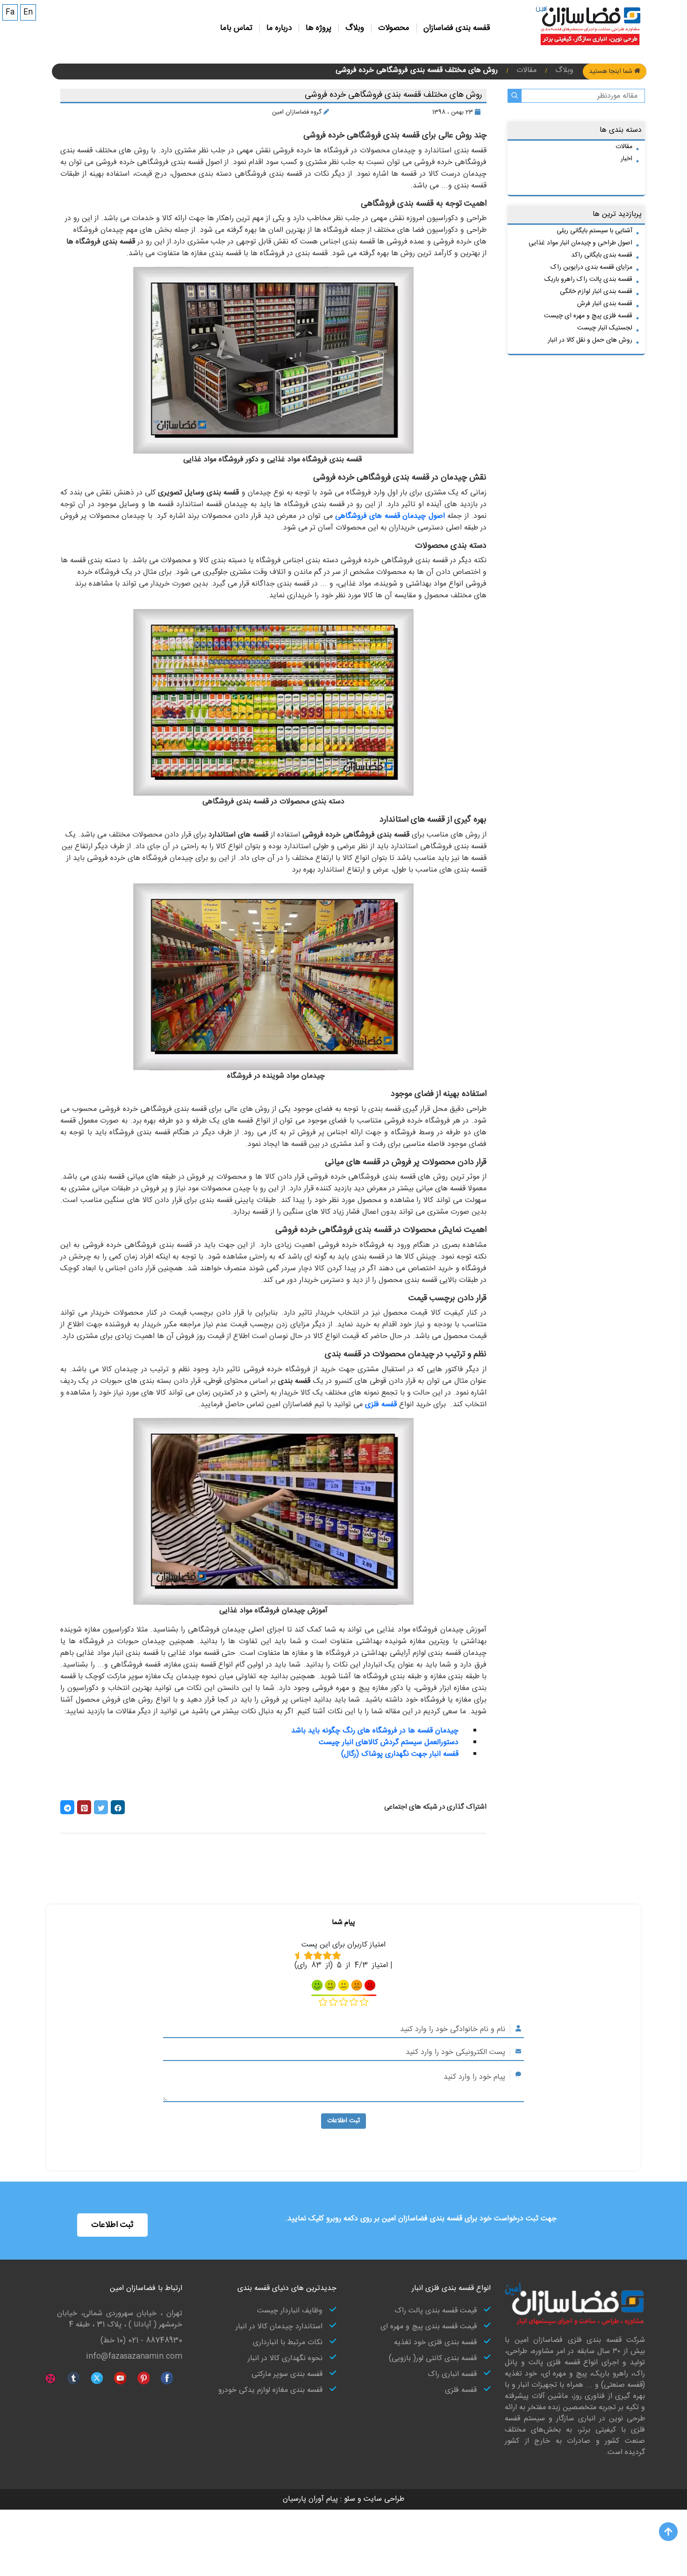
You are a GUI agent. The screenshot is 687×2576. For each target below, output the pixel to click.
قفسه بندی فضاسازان (457, 28)
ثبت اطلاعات (343, 2121)
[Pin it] (84, 1807)
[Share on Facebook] (118, 1807)
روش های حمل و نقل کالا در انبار (590, 340)
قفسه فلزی (461, 2390)
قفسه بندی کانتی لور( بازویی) (433, 2359)
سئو (348, 2499)
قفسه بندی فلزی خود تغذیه (435, 2343)
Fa (10, 12)
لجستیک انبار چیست (605, 328)
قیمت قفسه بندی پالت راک (436, 2311)
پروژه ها (318, 28)
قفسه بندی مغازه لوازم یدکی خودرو (270, 2390)
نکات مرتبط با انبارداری (288, 2343)
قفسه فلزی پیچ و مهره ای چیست (588, 316)
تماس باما (236, 28)
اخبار (626, 159)
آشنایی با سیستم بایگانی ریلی (594, 231)
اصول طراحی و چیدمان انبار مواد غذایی (580, 243)
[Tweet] (101, 1807)
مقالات (624, 147)
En (28, 12)
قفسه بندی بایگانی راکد (602, 255)
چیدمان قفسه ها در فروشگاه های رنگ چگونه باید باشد (375, 1731)
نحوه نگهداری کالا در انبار (285, 2359)
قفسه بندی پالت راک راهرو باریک (588, 279)
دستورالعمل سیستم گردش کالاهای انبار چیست (389, 1742)
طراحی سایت (383, 2499)
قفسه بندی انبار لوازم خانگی (596, 292)
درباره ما (279, 28)
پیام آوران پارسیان (310, 2499)
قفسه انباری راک (452, 2375)
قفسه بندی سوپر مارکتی (287, 2375)
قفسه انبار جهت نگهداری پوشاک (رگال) (400, 1754)
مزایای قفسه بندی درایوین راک (591, 267)
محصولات (394, 28)
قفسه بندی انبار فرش (605, 304)
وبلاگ (355, 28)
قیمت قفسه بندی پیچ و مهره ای (429, 2327)
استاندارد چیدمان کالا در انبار (279, 2327)
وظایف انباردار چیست (290, 2311)
